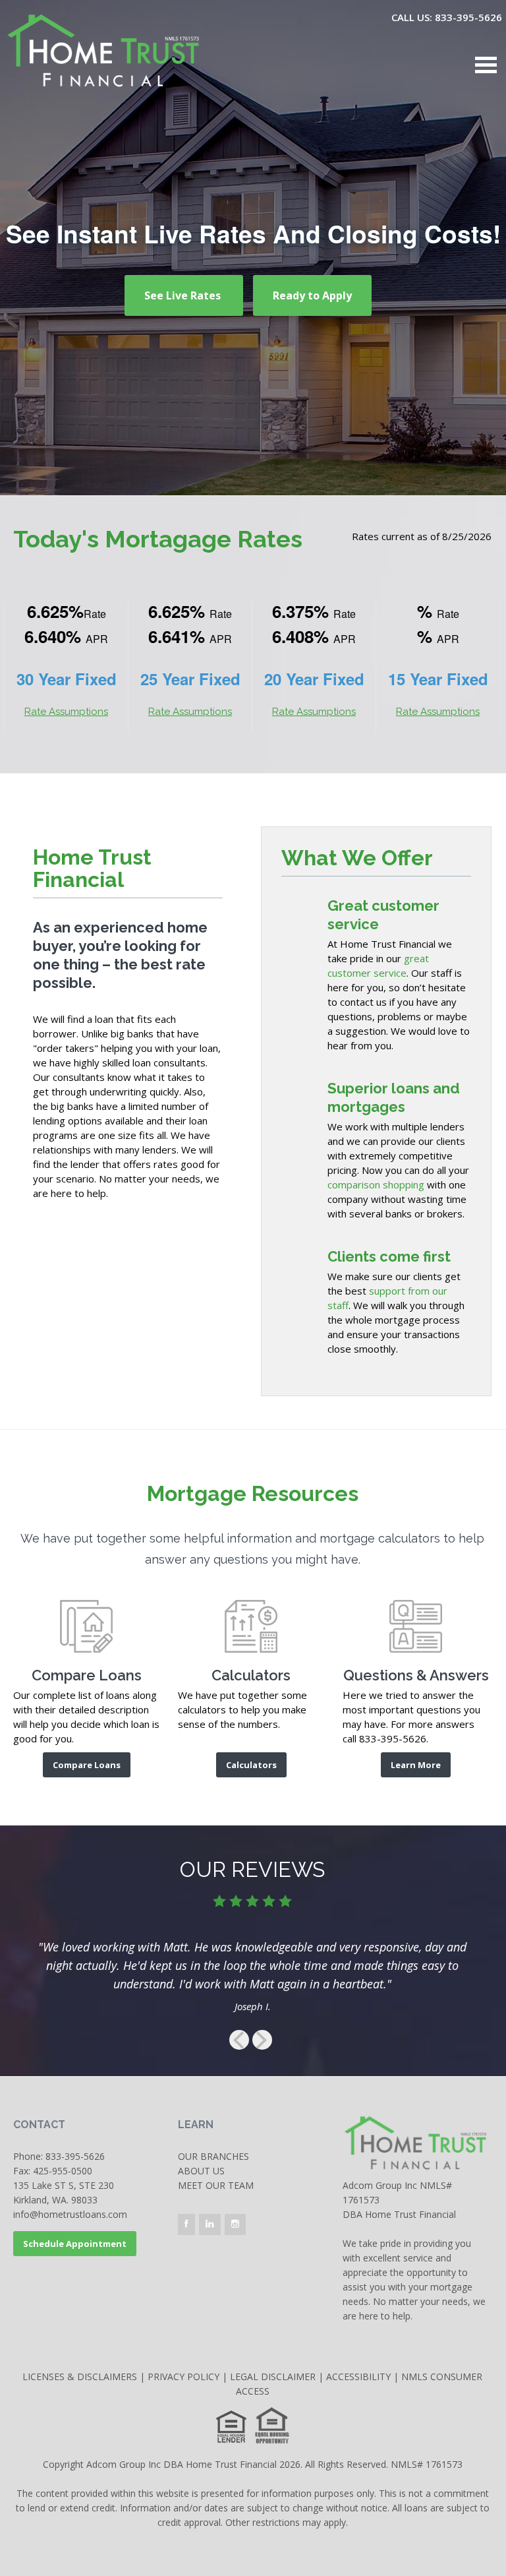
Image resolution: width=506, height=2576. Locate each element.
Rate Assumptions (66, 712)
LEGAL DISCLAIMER (273, 2377)
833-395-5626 (75, 2156)
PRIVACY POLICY (183, 2377)
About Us (201, 2171)
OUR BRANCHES (213, 2156)
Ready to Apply (312, 295)
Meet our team (216, 2185)
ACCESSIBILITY (358, 2377)
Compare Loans (87, 1765)
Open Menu (486, 65)
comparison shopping (376, 1184)
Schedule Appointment (75, 2244)
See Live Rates (184, 295)
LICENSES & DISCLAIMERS (80, 2377)
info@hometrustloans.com (70, 2214)
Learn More (416, 1765)
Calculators (251, 1765)
